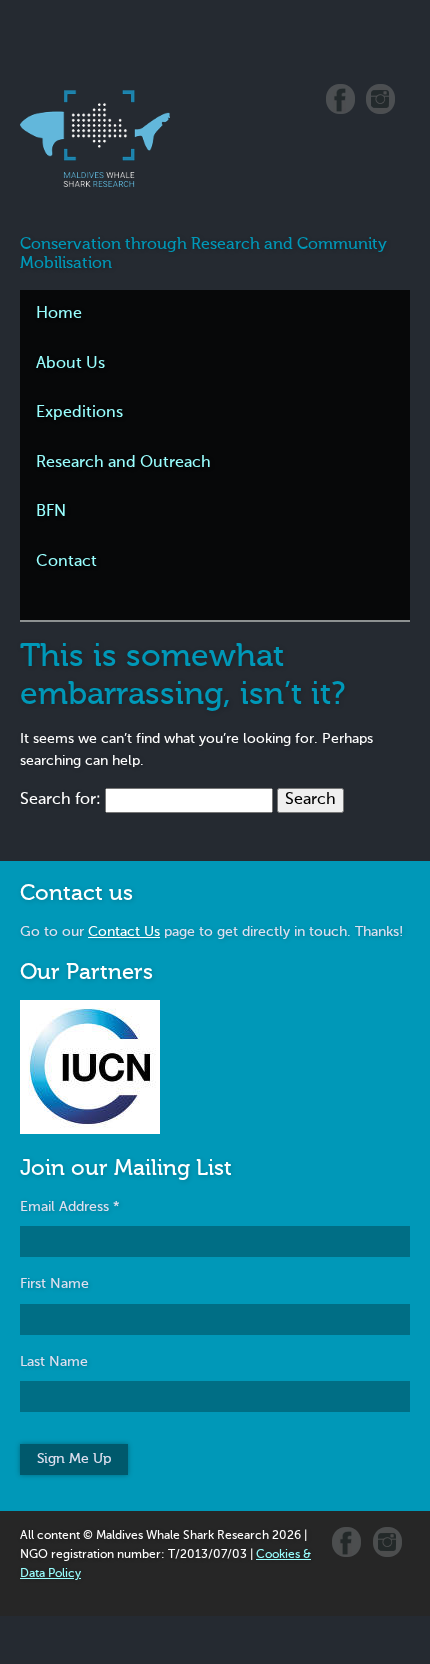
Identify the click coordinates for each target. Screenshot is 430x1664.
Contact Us (124, 932)
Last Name (54, 1362)
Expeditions (79, 413)
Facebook (340, 99)
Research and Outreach (123, 463)
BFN (51, 512)
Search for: (60, 800)
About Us (70, 364)
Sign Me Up (74, 1459)
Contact (66, 562)
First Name (54, 1284)
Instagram (380, 99)
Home (59, 314)
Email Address (70, 1207)
